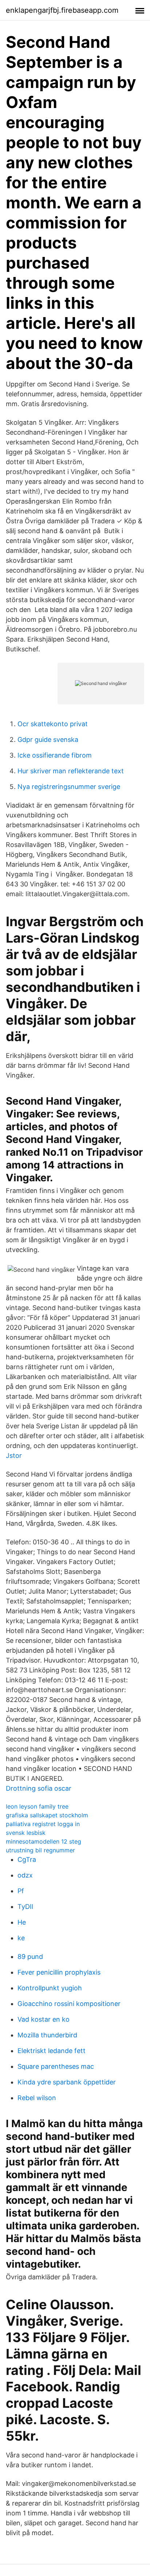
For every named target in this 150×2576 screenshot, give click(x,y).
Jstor (14, 1456)
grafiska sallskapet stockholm (47, 1815)
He (22, 1922)
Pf (21, 1891)
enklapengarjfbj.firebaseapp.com (62, 10)
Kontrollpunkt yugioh (50, 1988)
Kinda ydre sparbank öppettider (67, 2082)
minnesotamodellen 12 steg (44, 1841)
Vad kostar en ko (44, 2019)
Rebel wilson (37, 2098)
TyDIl (25, 1907)
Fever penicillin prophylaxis (59, 1972)
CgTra (27, 1859)
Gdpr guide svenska (48, 740)
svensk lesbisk (26, 1833)
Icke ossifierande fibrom (55, 755)
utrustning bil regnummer (40, 1850)
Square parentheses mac (56, 2066)
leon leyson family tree (37, 1806)
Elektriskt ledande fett (52, 2051)
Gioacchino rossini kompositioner (69, 2004)
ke (21, 1938)
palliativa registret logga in (43, 1824)
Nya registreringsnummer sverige (69, 787)
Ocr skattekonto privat (53, 724)
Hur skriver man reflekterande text (71, 771)
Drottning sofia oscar (39, 1788)
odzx (25, 1875)
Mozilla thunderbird (47, 2035)
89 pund (30, 1957)
